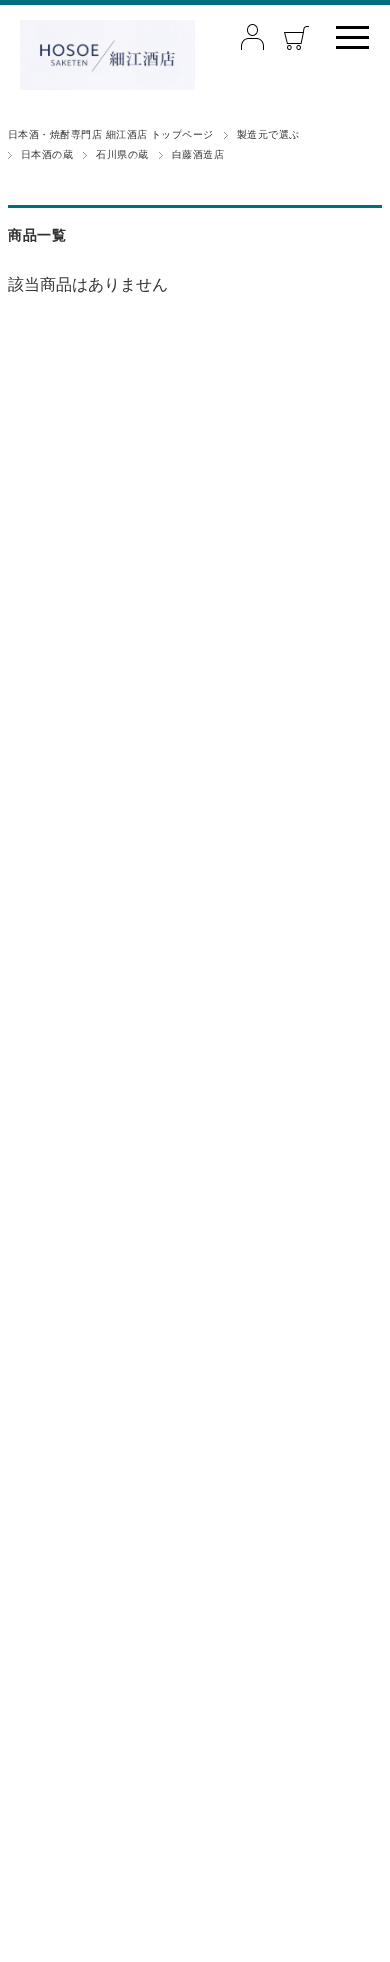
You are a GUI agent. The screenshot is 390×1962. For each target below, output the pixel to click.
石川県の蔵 (122, 154)
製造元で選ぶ (268, 134)
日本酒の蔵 (47, 154)
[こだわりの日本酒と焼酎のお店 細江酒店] (107, 55)
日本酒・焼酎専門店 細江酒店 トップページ (111, 134)
